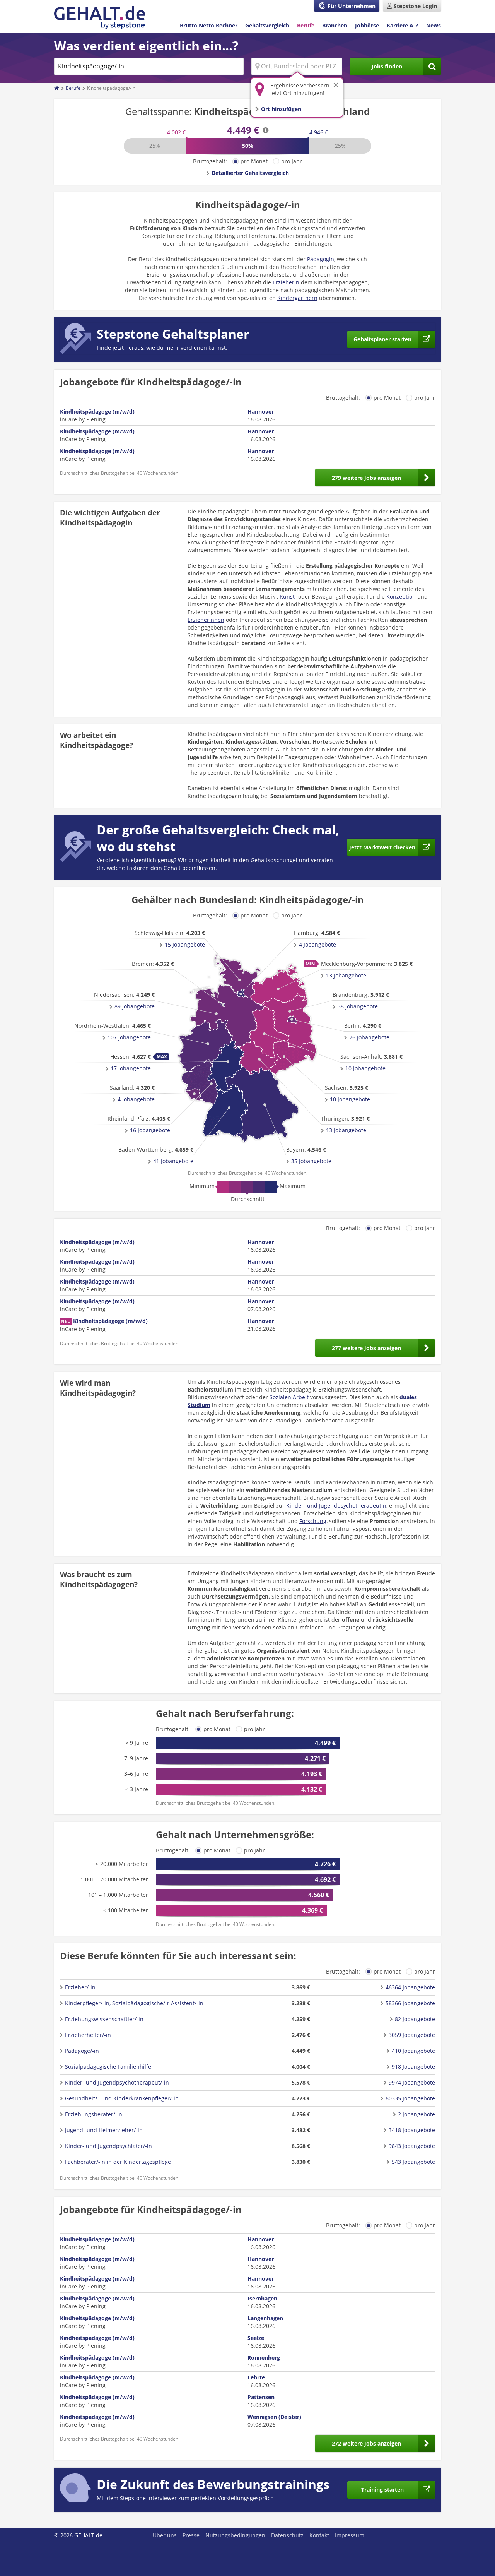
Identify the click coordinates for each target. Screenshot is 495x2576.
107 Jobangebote (129, 1037)
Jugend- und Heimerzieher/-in (104, 2130)
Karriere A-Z (403, 25)
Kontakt (319, 2535)
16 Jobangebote (150, 1130)
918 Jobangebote (413, 2067)
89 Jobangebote (135, 1006)
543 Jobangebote (413, 2162)
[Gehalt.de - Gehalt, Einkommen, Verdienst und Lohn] (100, 18)
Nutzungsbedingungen (235, 2535)
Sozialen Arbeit (289, 1397)
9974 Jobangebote (412, 2082)
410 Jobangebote (413, 2051)
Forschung (313, 1521)
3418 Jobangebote (412, 2130)
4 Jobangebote (317, 944)
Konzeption (401, 597)
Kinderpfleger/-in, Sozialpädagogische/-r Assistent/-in (134, 2003)
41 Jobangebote (173, 1161)
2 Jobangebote (416, 2114)
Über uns (165, 2535)
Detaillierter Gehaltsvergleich (250, 173)
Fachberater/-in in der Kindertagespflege (118, 2162)
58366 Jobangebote (410, 2003)
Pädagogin (321, 259)
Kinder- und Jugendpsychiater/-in (108, 2146)
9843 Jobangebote (412, 2146)
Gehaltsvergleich (267, 25)
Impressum (350, 2535)
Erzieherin (286, 282)
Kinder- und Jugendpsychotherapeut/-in (117, 2082)
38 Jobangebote (358, 1006)
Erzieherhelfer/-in (88, 2035)
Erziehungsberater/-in (94, 2114)
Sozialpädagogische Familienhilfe (108, 2067)
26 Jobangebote (369, 1037)
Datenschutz (287, 2535)
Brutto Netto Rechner (209, 25)
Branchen (335, 25)
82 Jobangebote (415, 2019)
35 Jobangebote (311, 1161)
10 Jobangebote (350, 1099)
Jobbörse (367, 25)
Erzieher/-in (80, 1987)
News (434, 25)
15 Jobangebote (185, 944)
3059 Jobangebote (412, 2035)
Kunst (287, 597)
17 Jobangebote (131, 1068)
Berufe (306, 25)
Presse (191, 2535)
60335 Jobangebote (410, 2098)
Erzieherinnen (206, 620)
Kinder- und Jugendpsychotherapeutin (336, 1505)
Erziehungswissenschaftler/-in (104, 2019)
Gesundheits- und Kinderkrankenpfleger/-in (122, 2098)
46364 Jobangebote (410, 1987)
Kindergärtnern (297, 298)
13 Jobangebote (346, 975)
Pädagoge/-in (82, 2051)
